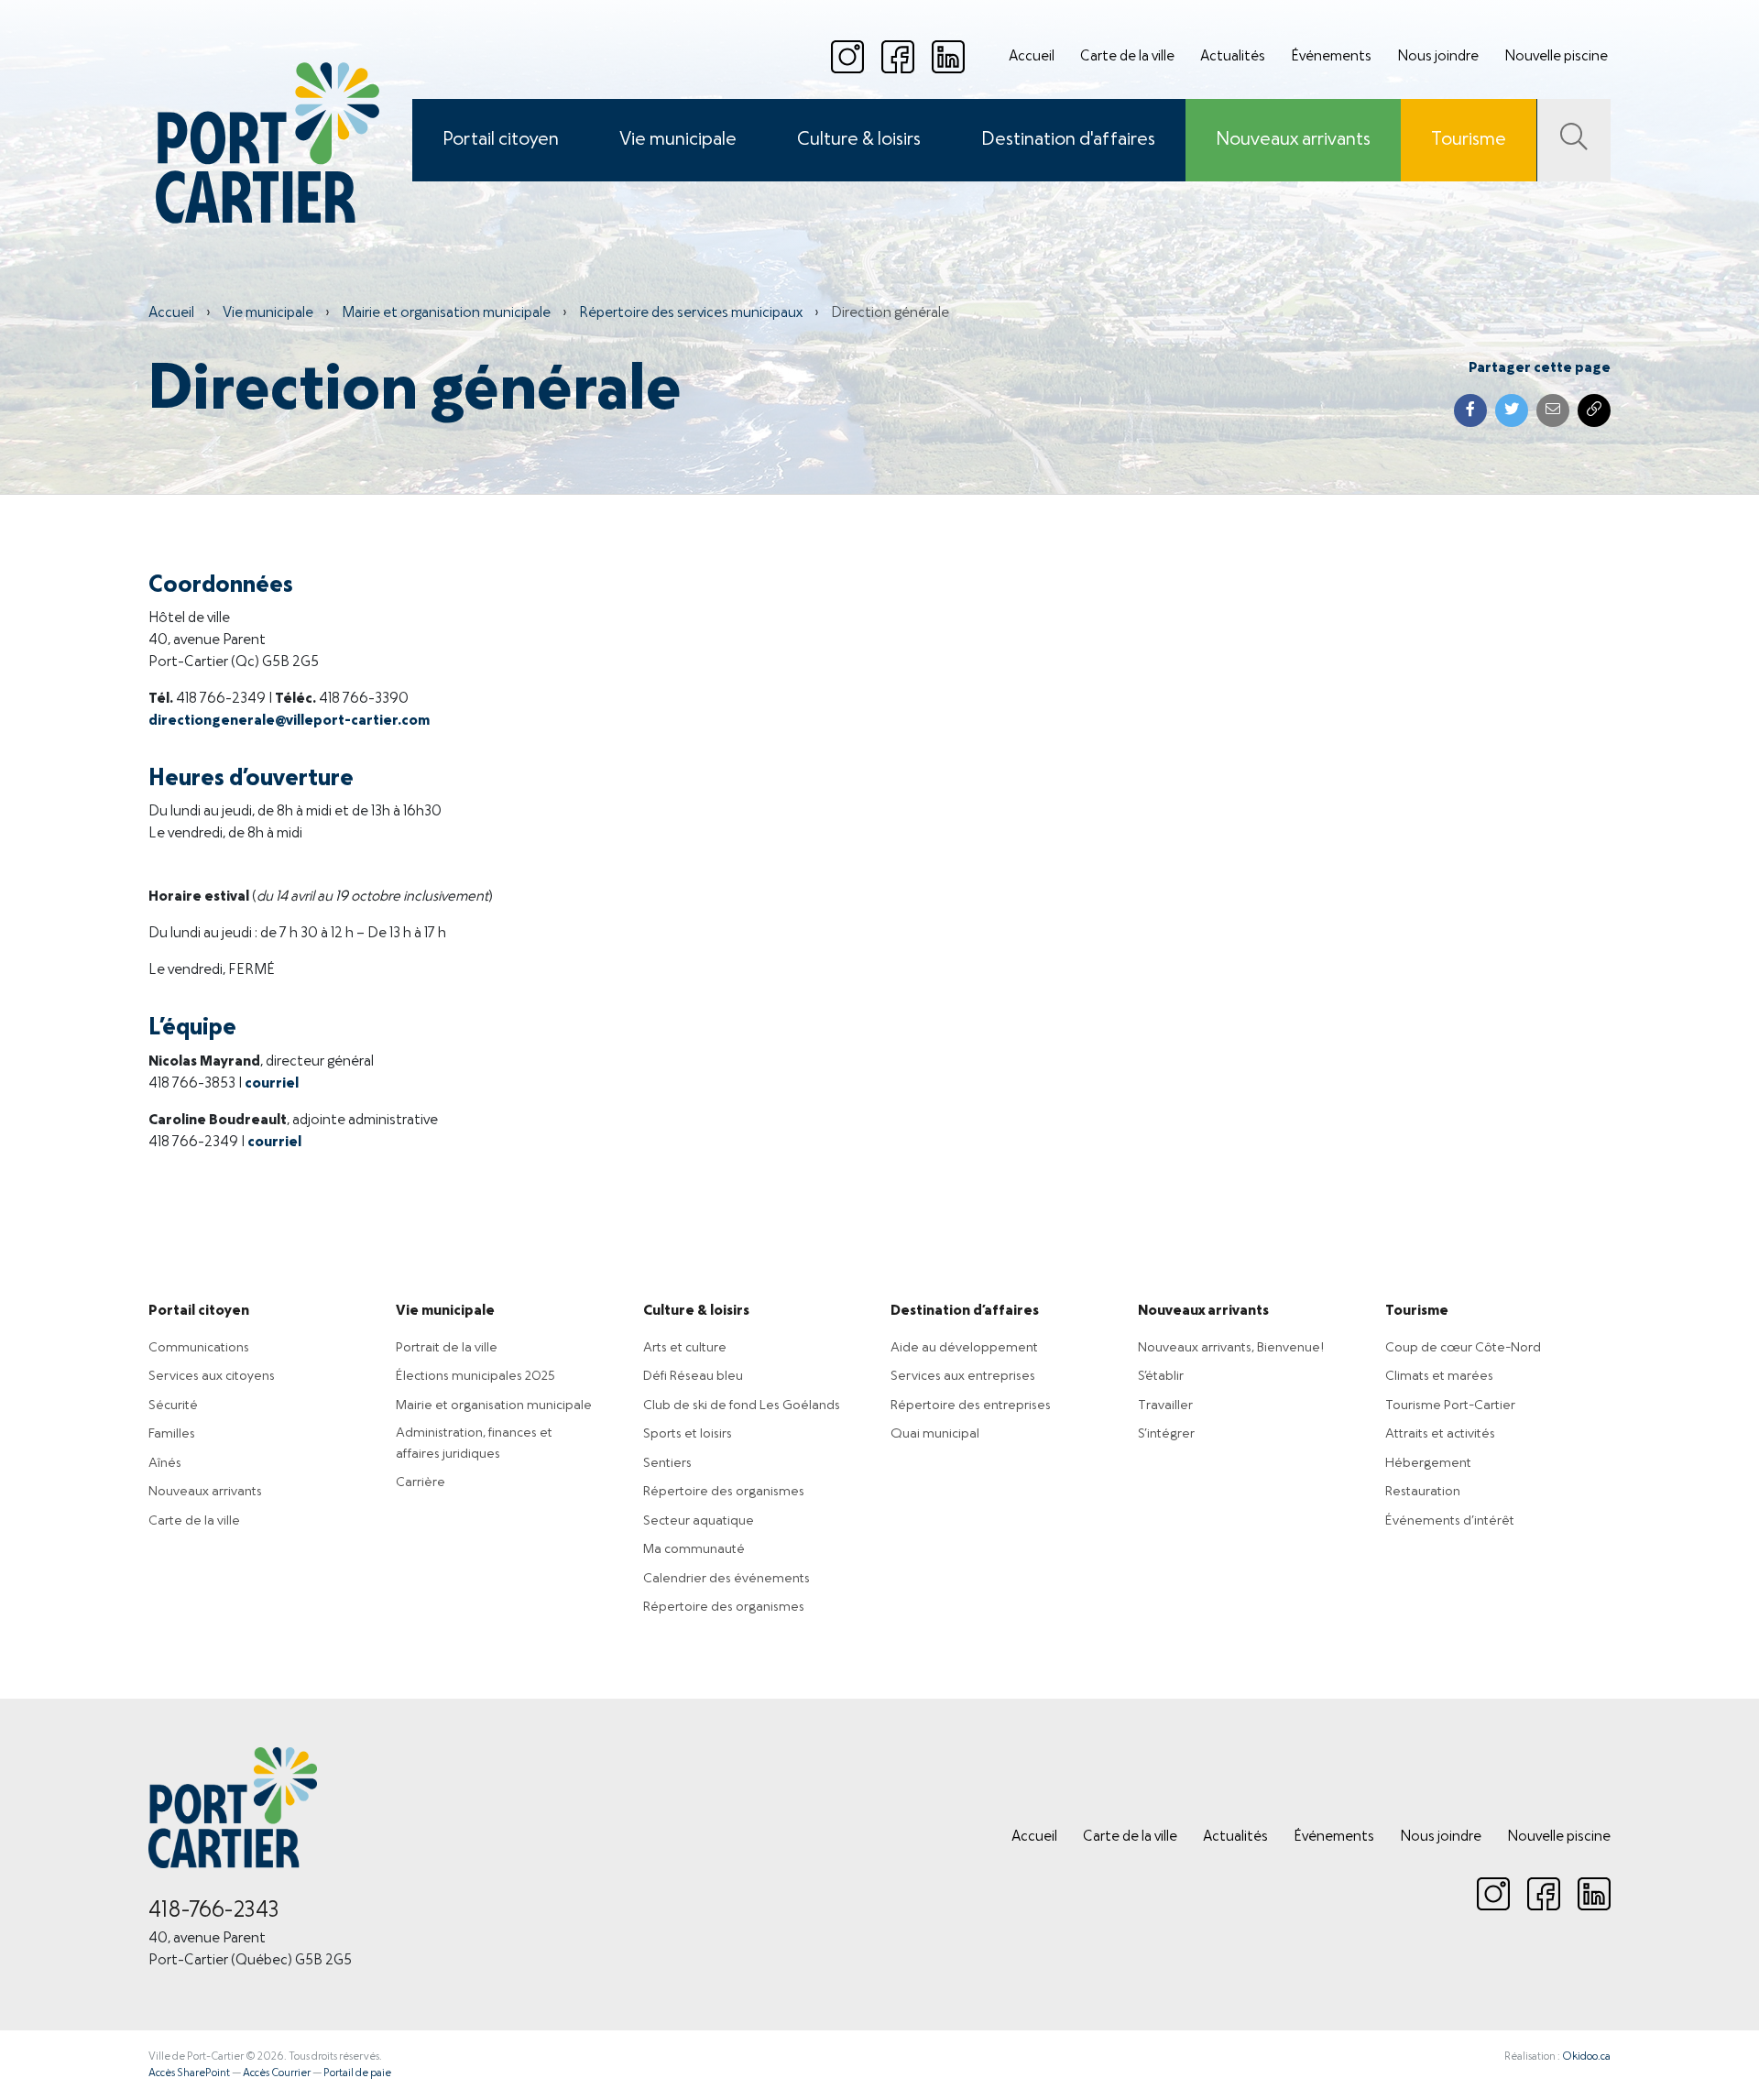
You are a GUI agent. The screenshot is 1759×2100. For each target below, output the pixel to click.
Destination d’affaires (965, 1311)
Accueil (1032, 57)
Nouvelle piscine (1556, 57)
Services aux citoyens (212, 1376)
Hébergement (1428, 1463)
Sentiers (667, 1463)
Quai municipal (935, 1434)
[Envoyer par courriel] (1553, 410)
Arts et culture (685, 1348)
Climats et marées (1439, 1376)
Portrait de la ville (447, 1348)
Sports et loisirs (688, 1434)
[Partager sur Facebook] (1470, 410)
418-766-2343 (214, 1911)
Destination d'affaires (1068, 140)
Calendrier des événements (727, 1579)
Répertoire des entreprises (971, 1405)
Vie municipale (678, 140)
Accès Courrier (277, 2073)
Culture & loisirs (859, 140)
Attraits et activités (1440, 1434)
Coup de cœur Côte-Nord (1463, 1348)
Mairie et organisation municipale (446, 313)
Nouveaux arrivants (1293, 140)
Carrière (421, 1482)
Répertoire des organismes (724, 1492)
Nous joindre (1438, 57)
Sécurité (173, 1405)
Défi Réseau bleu (693, 1376)
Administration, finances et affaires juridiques (474, 1444)
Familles (172, 1434)
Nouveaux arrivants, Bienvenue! (1231, 1348)
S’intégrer (1166, 1434)
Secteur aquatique (699, 1521)
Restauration (1423, 1492)
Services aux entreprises (963, 1376)
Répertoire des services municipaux (691, 313)
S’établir (1161, 1376)
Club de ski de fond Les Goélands (742, 1405)
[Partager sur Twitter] (1512, 410)
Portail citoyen (501, 140)
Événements (1331, 57)
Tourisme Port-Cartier (1450, 1405)
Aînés (165, 1463)
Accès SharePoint (189, 2073)
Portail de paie (357, 2073)
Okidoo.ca (1586, 2057)
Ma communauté (694, 1549)
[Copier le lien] (1594, 410)
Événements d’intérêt (1450, 1521)
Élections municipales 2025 (475, 1376)
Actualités (1233, 57)
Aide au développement (964, 1348)
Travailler (1165, 1405)
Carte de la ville (1127, 57)
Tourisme (1469, 140)
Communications (199, 1348)
